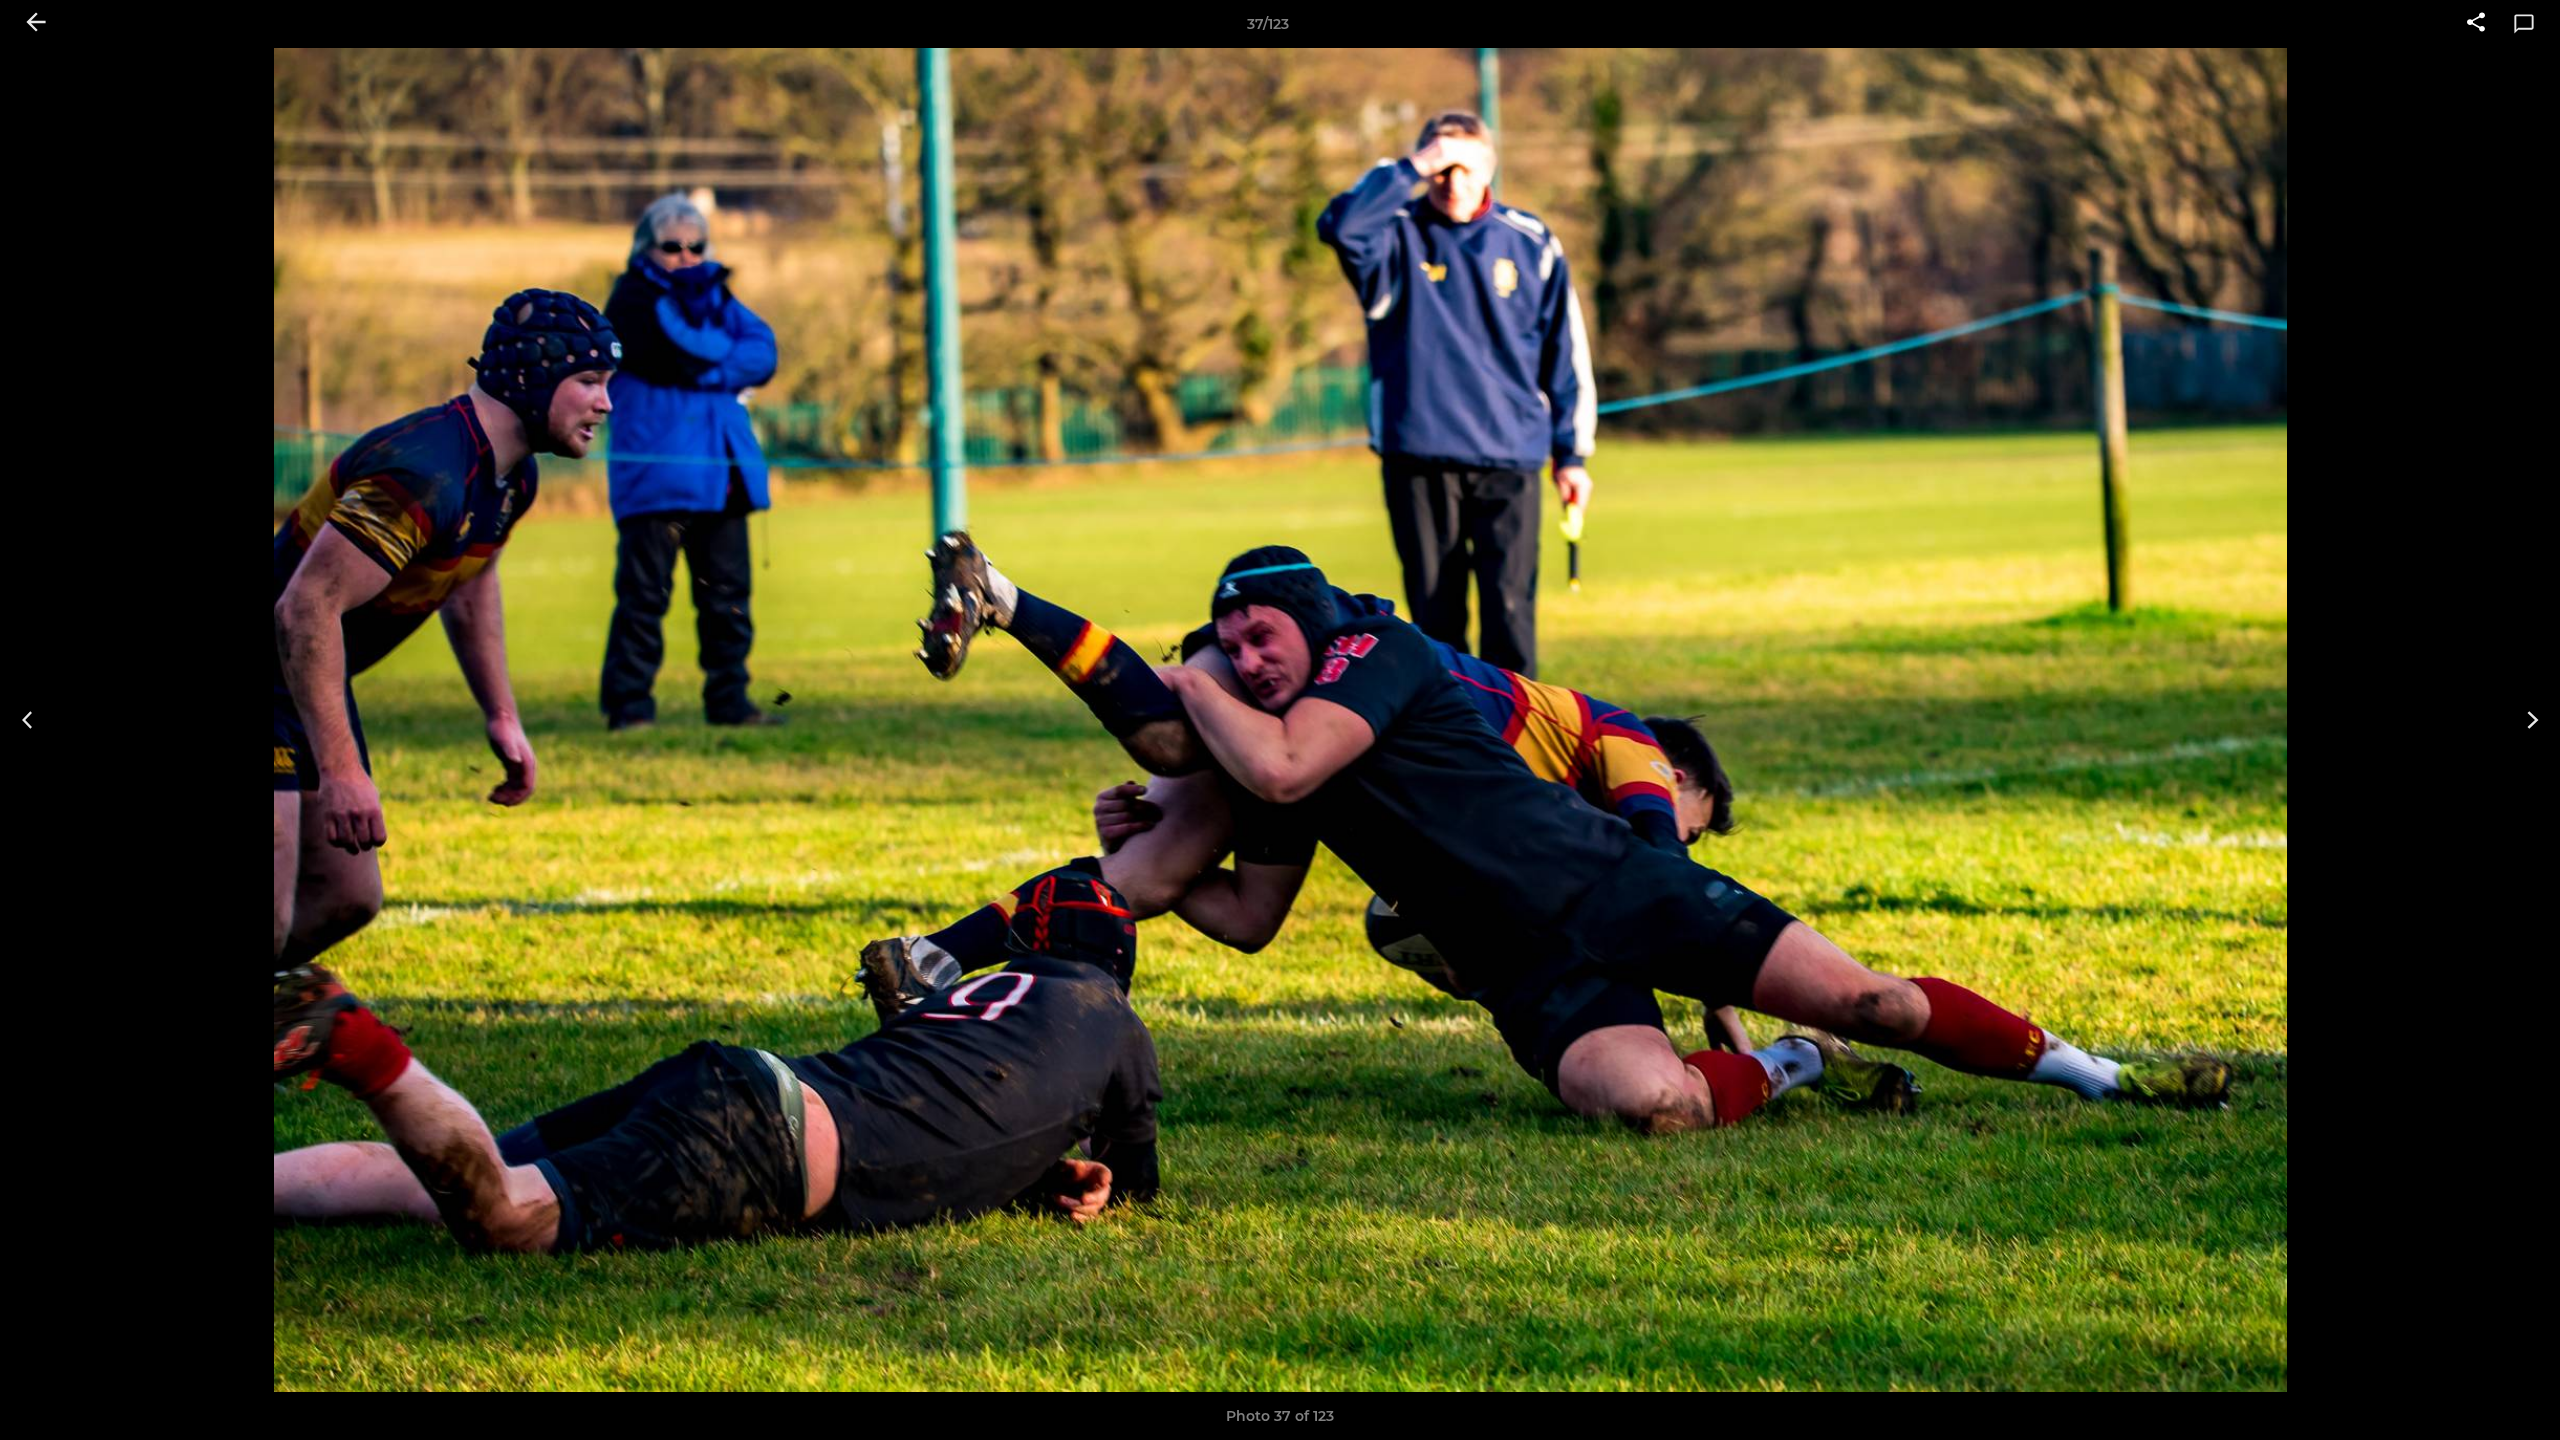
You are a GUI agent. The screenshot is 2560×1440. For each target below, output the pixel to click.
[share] (2476, 24)
